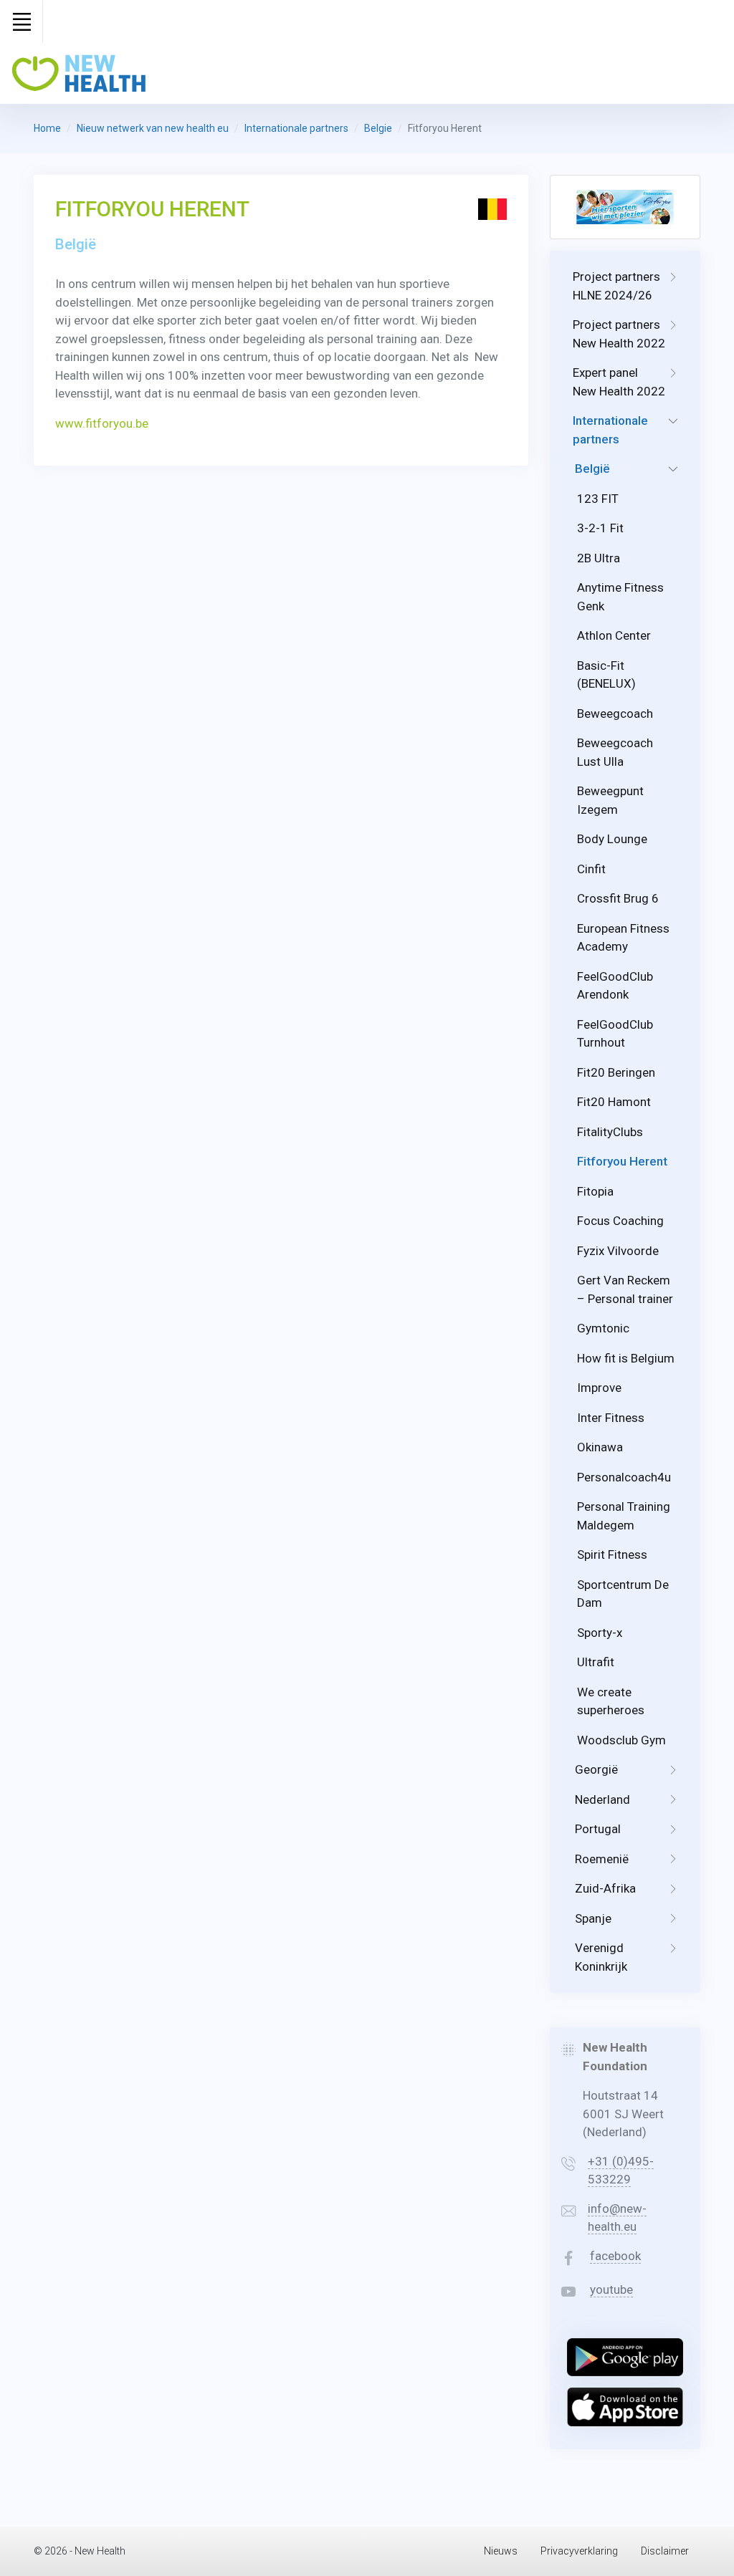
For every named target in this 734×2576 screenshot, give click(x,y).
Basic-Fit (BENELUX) (606, 675)
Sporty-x (600, 1633)
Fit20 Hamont (614, 1102)
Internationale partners (296, 128)
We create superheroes (611, 1701)
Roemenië (602, 1859)
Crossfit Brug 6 (618, 898)
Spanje (593, 1918)
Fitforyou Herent (622, 1161)
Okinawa (600, 1447)
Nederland (602, 1799)
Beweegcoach (615, 713)
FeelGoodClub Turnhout (615, 1034)
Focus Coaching (620, 1221)
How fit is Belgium (626, 1358)
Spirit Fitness (612, 1554)
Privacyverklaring (579, 2551)
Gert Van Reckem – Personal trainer (625, 1289)
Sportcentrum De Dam (623, 1594)
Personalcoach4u (624, 1477)
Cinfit (591, 869)
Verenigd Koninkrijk (601, 1957)
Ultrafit (596, 1662)
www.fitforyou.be (102, 423)
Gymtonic (603, 1328)
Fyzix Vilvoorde (618, 1251)
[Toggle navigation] (22, 21)
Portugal (598, 1829)
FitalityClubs (610, 1132)
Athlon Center (614, 635)
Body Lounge (612, 839)
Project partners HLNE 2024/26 (616, 286)
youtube (611, 2289)
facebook (615, 2256)
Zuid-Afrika (605, 1888)
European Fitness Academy (623, 938)
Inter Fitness (611, 1418)
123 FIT (598, 499)
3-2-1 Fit (600, 528)
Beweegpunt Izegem (610, 800)
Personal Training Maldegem (624, 1516)
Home (47, 128)
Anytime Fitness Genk (620, 597)
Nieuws (501, 2551)
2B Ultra (599, 558)
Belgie (378, 128)
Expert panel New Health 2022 (619, 382)
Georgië (596, 1769)
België (592, 468)
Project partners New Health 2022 (619, 334)
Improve (599, 1388)
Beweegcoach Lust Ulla (615, 752)
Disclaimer (665, 2551)
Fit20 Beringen (616, 1072)
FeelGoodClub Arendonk (615, 986)
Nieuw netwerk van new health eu (153, 128)
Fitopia (595, 1191)
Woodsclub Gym (621, 1740)
